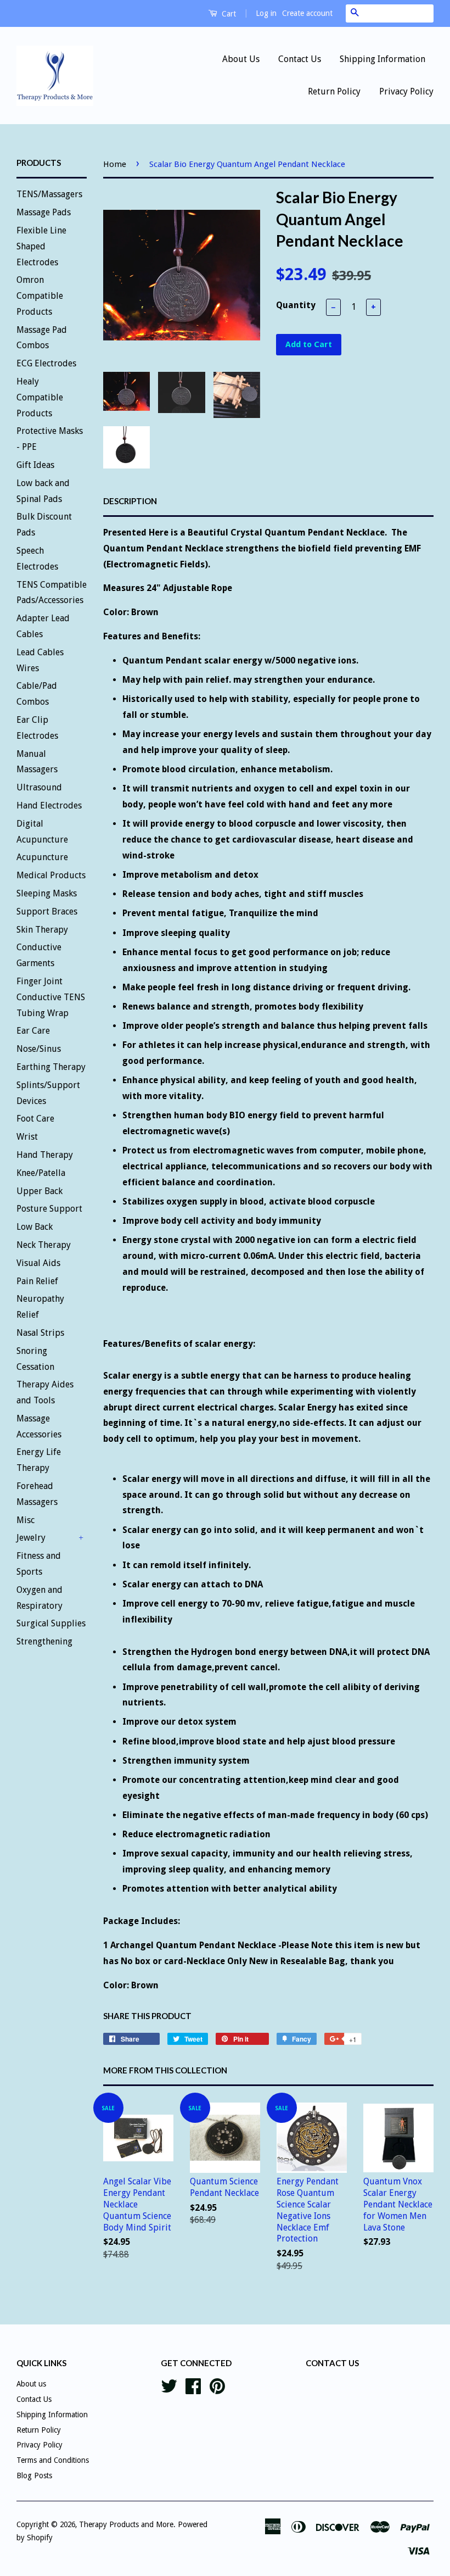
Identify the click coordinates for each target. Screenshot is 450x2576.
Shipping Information (383, 59)
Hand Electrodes (49, 805)
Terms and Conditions (53, 2460)
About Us (241, 59)
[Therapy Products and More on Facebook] (193, 2385)
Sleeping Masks (47, 893)
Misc (26, 1520)
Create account (307, 13)
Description (130, 501)
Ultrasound (39, 787)
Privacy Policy (406, 91)
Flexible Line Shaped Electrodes (41, 246)
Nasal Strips (40, 1333)
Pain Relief (37, 1281)
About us (31, 2384)
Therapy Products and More (126, 2524)
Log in (266, 13)
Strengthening (44, 1641)
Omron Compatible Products (40, 296)
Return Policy (334, 91)
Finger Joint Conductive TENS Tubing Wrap (51, 997)
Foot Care (35, 1119)
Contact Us (300, 59)
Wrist (27, 1137)
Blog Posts (34, 2475)
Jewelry (31, 1538)
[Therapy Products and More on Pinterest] (217, 2385)
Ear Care (33, 1031)
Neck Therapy (44, 1245)
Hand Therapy (45, 1155)
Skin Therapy (42, 930)
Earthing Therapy (51, 1067)
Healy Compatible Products (40, 397)
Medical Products (51, 875)
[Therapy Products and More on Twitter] (169, 2385)
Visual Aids (38, 1263)
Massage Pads (44, 212)
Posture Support (49, 1209)
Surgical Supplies (51, 1623)
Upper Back (40, 1191)
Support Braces (47, 911)
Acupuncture (42, 857)
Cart (228, 14)
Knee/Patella (41, 1173)
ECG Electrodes (46, 363)
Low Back (35, 1227)
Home (115, 164)
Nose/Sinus (39, 1049)
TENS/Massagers (49, 194)
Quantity (296, 305)
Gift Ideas (35, 465)
